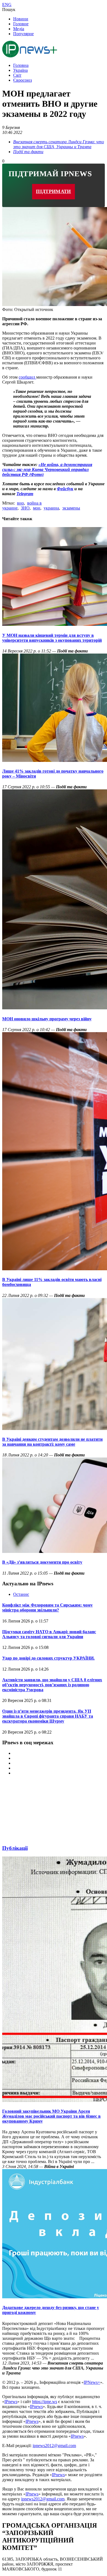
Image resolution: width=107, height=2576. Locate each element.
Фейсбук (65, 489)
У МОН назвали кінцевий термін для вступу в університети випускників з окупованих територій (52, 638)
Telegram (25, 494)
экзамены (71, 508)
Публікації (15, 1848)
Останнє (21, 1594)
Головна (21, 65)
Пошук (9, 9)
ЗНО (25, 508)
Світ (17, 75)
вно (20, 503)
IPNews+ (92, 2382)
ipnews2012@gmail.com (54, 2446)
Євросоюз (22, 80)
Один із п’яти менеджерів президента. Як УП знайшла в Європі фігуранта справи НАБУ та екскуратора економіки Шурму (48, 1716)
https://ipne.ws (45, 2402)
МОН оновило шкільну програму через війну (47, 1019)
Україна (20, 70)
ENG (7, 5)
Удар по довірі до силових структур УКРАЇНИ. (48, 1658)
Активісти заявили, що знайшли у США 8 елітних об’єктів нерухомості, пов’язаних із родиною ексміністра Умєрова (52, 1685)
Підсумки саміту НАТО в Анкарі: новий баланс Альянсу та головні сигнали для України (49, 1634)
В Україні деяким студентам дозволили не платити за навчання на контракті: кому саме (52, 1442)
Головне (21, 24)
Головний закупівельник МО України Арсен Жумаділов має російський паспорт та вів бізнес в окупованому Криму (51, 2116)
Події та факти (28, 152)
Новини (21, 19)
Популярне (23, 34)
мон (37, 508)
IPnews (11, 2402)
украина (51, 508)
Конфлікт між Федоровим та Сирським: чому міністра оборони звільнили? (47, 1607)
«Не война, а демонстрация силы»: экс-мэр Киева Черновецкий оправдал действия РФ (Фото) (47, 469)
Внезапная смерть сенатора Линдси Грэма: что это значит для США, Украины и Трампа (59, 144)
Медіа (19, 29)
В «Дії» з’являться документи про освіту (42, 1562)
